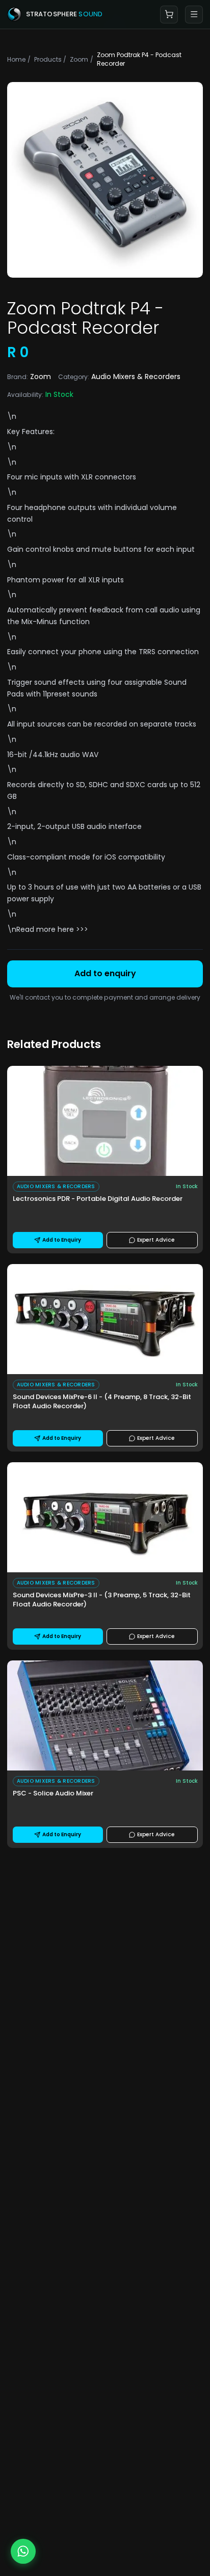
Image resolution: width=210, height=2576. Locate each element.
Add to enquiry (105, 973)
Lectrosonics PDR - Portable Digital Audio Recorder (98, 1199)
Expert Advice (156, 1240)
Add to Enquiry (62, 1240)
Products (47, 59)
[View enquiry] (169, 15)
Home (16, 59)
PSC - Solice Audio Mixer (53, 1793)
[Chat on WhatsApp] (23, 2551)
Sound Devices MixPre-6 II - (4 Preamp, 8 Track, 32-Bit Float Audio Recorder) (102, 1402)
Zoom (78, 59)
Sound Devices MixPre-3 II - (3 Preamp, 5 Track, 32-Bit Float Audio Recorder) (102, 1600)
